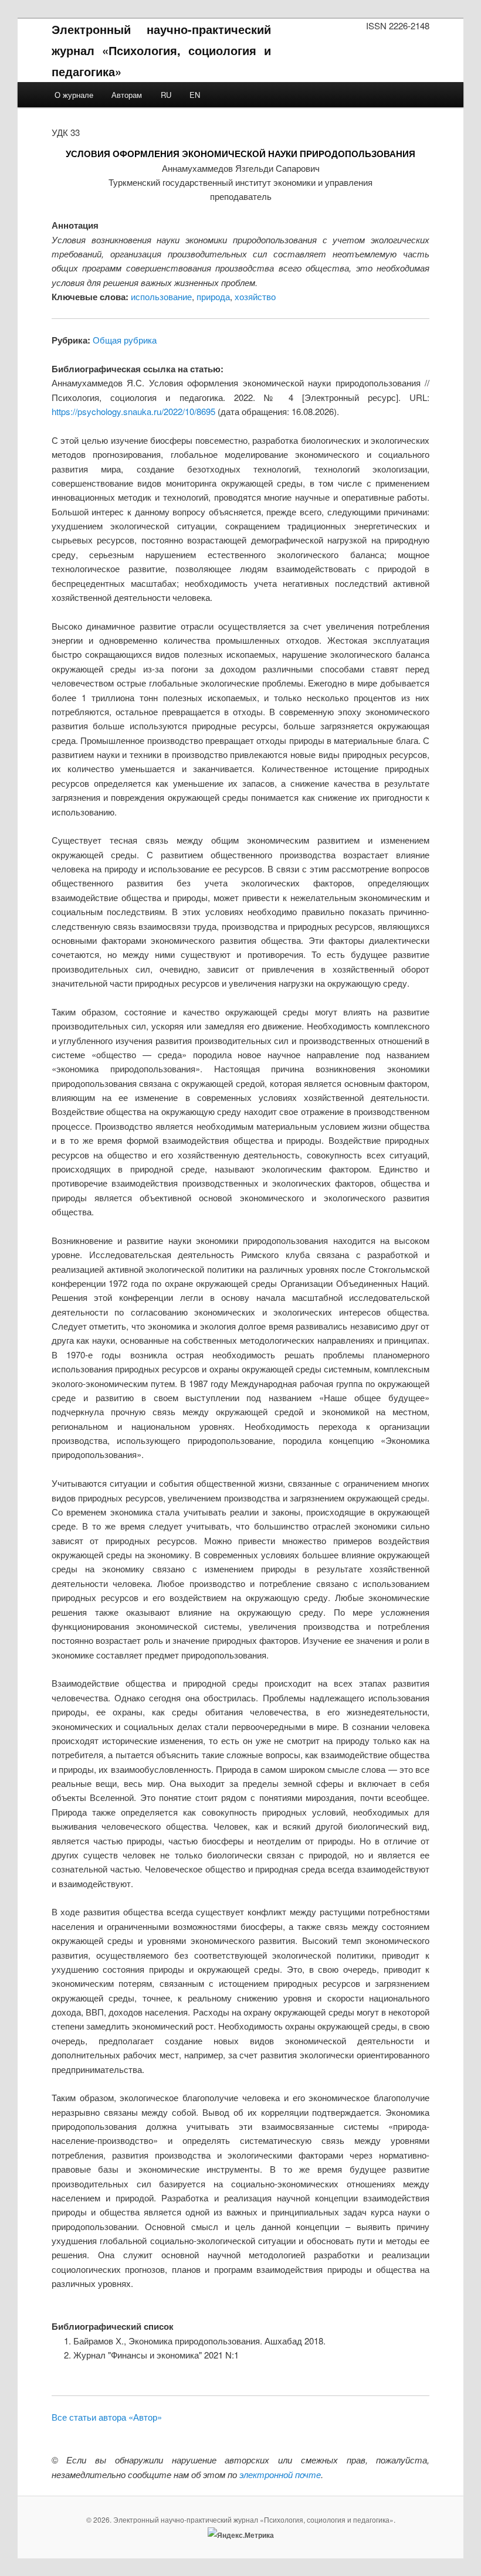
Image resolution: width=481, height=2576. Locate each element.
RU (166, 95)
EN (195, 95)
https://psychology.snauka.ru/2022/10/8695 (133, 411)
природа (213, 296)
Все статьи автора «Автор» (107, 2417)
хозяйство (255, 296)
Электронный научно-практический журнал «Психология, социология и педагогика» (162, 50)
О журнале (74, 95)
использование (161, 296)
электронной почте (280, 2474)
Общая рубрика (125, 340)
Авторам (127, 95)
